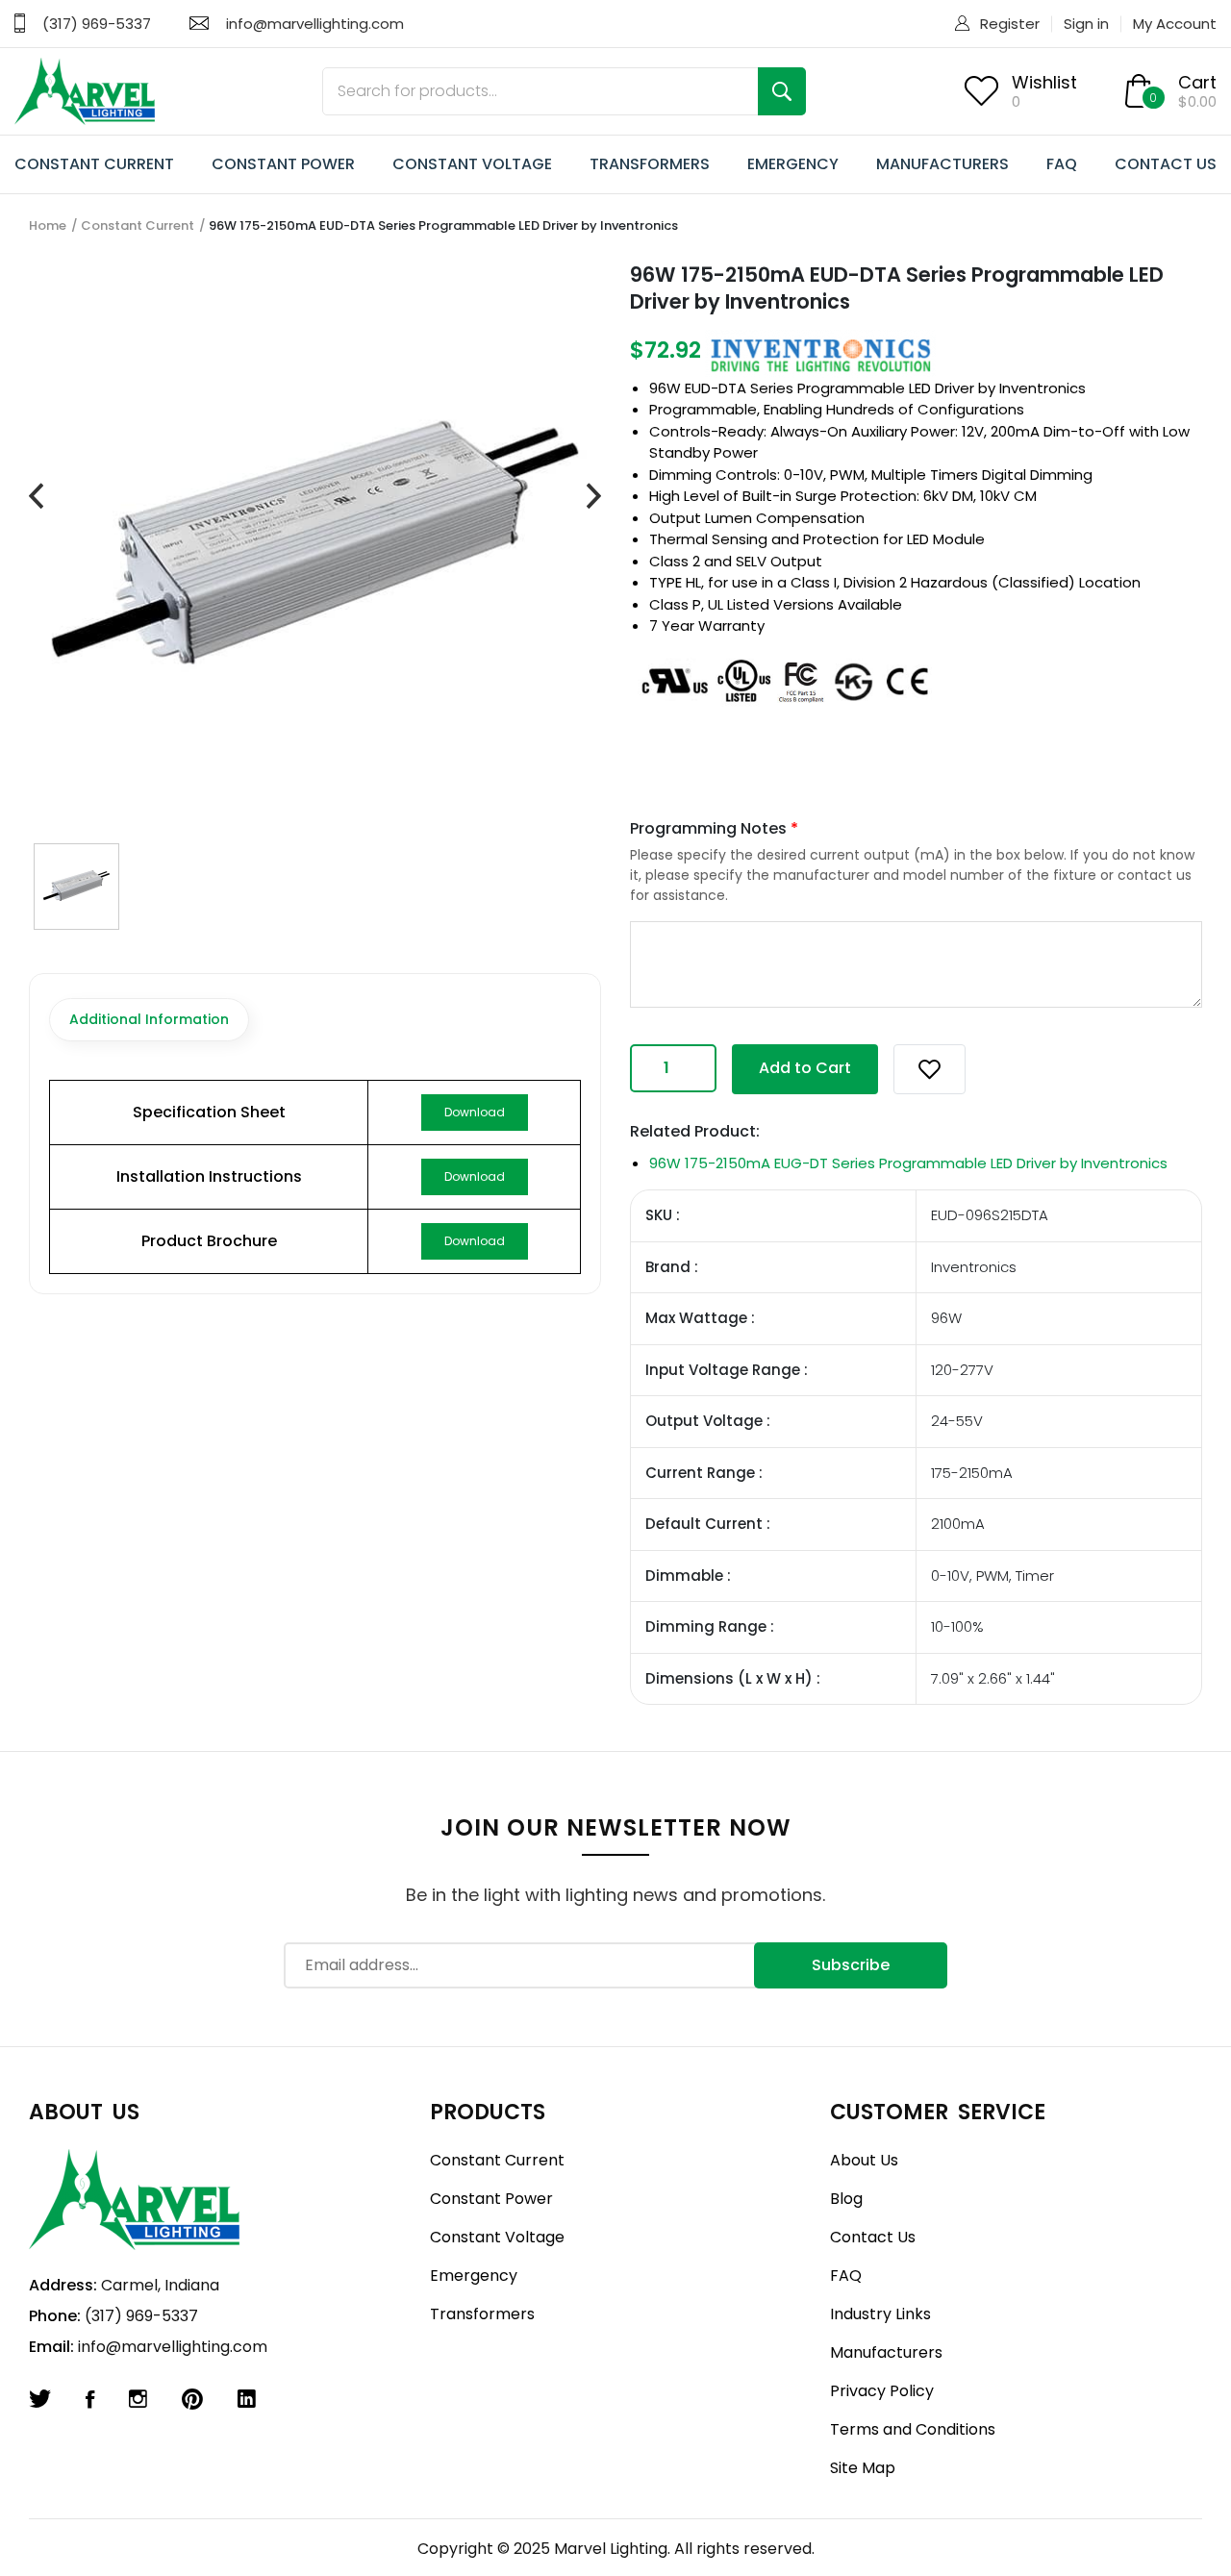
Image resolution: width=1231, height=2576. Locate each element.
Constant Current (138, 225)
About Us (864, 2160)
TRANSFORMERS (650, 164)
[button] (930, 1069)
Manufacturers (886, 2352)
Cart (1197, 82)
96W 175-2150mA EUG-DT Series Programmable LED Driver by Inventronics (908, 1163)
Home (48, 225)
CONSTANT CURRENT (94, 164)
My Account (1175, 24)
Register (1010, 24)
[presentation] (36, 497)
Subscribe (851, 1965)
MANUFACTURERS (942, 164)
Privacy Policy (882, 2391)
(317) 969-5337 (97, 24)
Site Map (863, 2468)
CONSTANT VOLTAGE (472, 164)
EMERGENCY (793, 164)
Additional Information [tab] (149, 1019)
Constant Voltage (497, 2237)
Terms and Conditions (913, 2429)
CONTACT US (1166, 164)
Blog (846, 2199)
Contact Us (873, 2237)
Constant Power (491, 2199)
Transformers (482, 2314)
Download (475, 1112)
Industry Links (880, 2314)
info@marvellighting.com (315, 24)
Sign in (1086, 24)
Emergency (474, 2276)
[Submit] (782, 91)
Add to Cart (805, 1068)
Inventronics (1043, 388)
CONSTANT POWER (283, 164)
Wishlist (1044, 82)
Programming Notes (714, 828)
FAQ (1062, 164)
